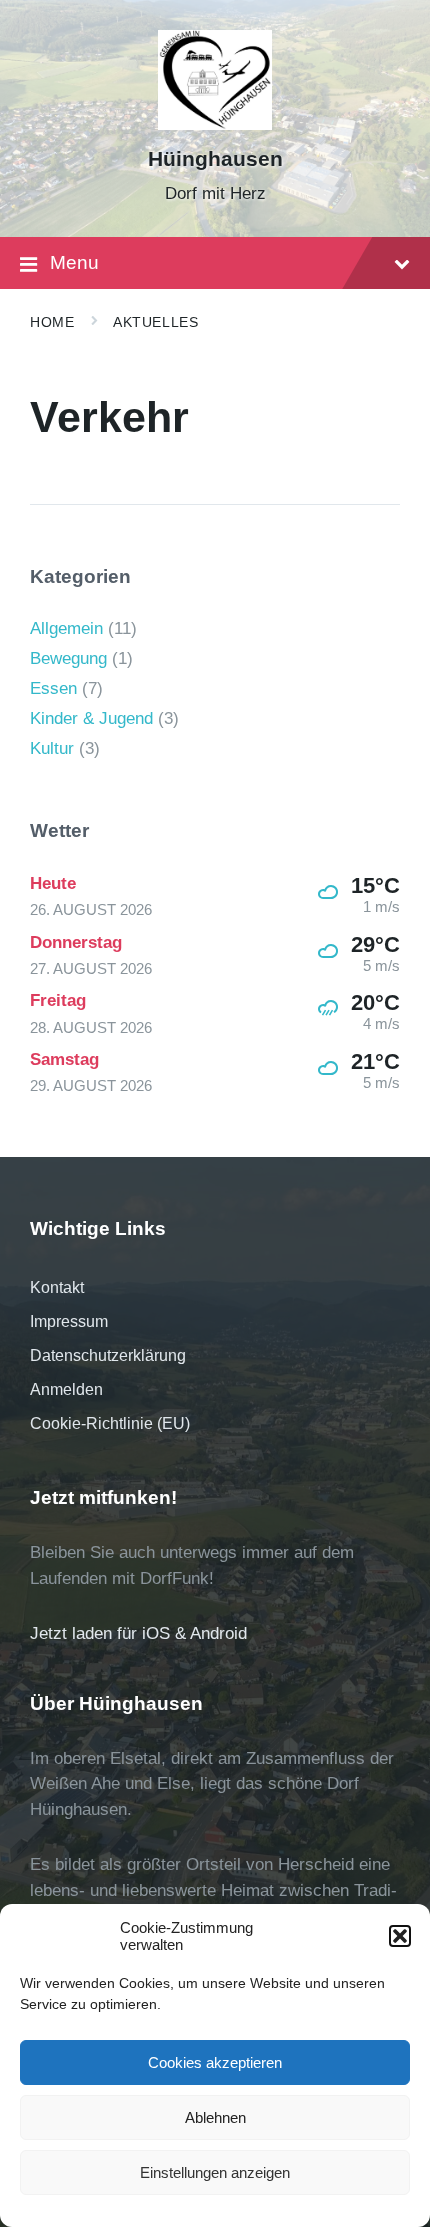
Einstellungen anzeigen (215, 2172)
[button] (400, 1936)
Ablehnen (215, 2117)
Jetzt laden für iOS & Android (138, 1633)
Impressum (69, 1321)
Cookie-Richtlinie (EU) (110, 1423)
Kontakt (57, 1287)
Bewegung (68, 658)
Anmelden (66, 1389)
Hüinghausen (215, 159)
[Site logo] (215, 124)
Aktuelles (155, 322)
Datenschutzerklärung (108, 1355)
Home (52, 322)
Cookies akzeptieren (215, 2062)
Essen (53, 688)
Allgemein (66, 628)
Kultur (52, 748)
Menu (74, 262)
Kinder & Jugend (91, 718)
